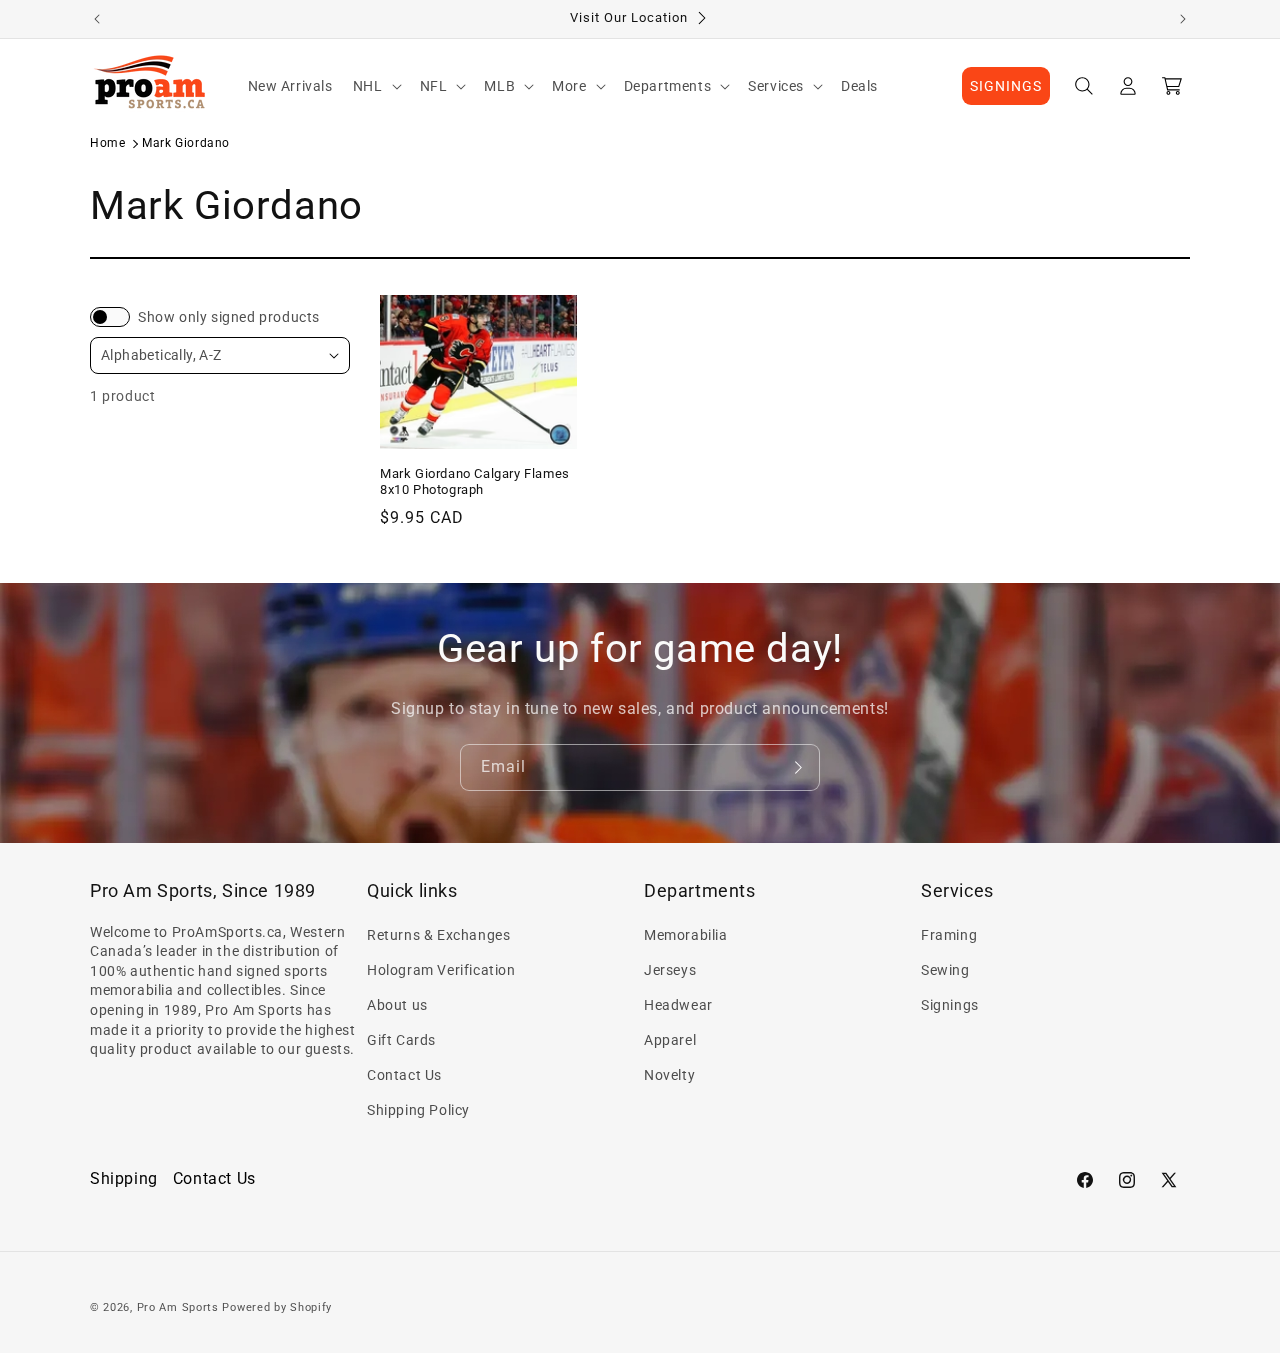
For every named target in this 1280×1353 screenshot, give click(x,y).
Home (107, 143)
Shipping (124, 1178)
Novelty (669, 1075)
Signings (950, 1005)
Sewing (945, 970)
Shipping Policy (418, 1110)
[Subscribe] (797, 767)
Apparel (670, 1040)
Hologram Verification (441, 970)
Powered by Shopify (277, 1307)
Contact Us (404, 1075)
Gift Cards (401, 1040)
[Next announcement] (1183, 19)
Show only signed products (229, 317)
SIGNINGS (1006, 86)
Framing (949, 935)
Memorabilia (686, 935)
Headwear (678, 1005)
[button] (376, 86)
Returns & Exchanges (438, 935)
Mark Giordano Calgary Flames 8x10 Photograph (475, 482)
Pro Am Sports (178, 1307)
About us (397, 1005)
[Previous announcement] (97, 19)
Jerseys (670, 970)
